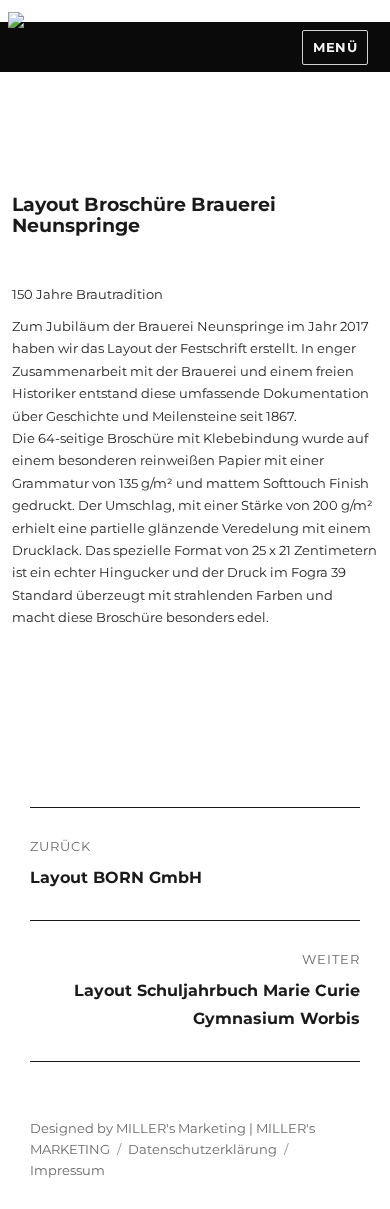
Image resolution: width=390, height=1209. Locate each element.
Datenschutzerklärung (202, 1149)
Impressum (67, 1170)
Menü (335, 47)
